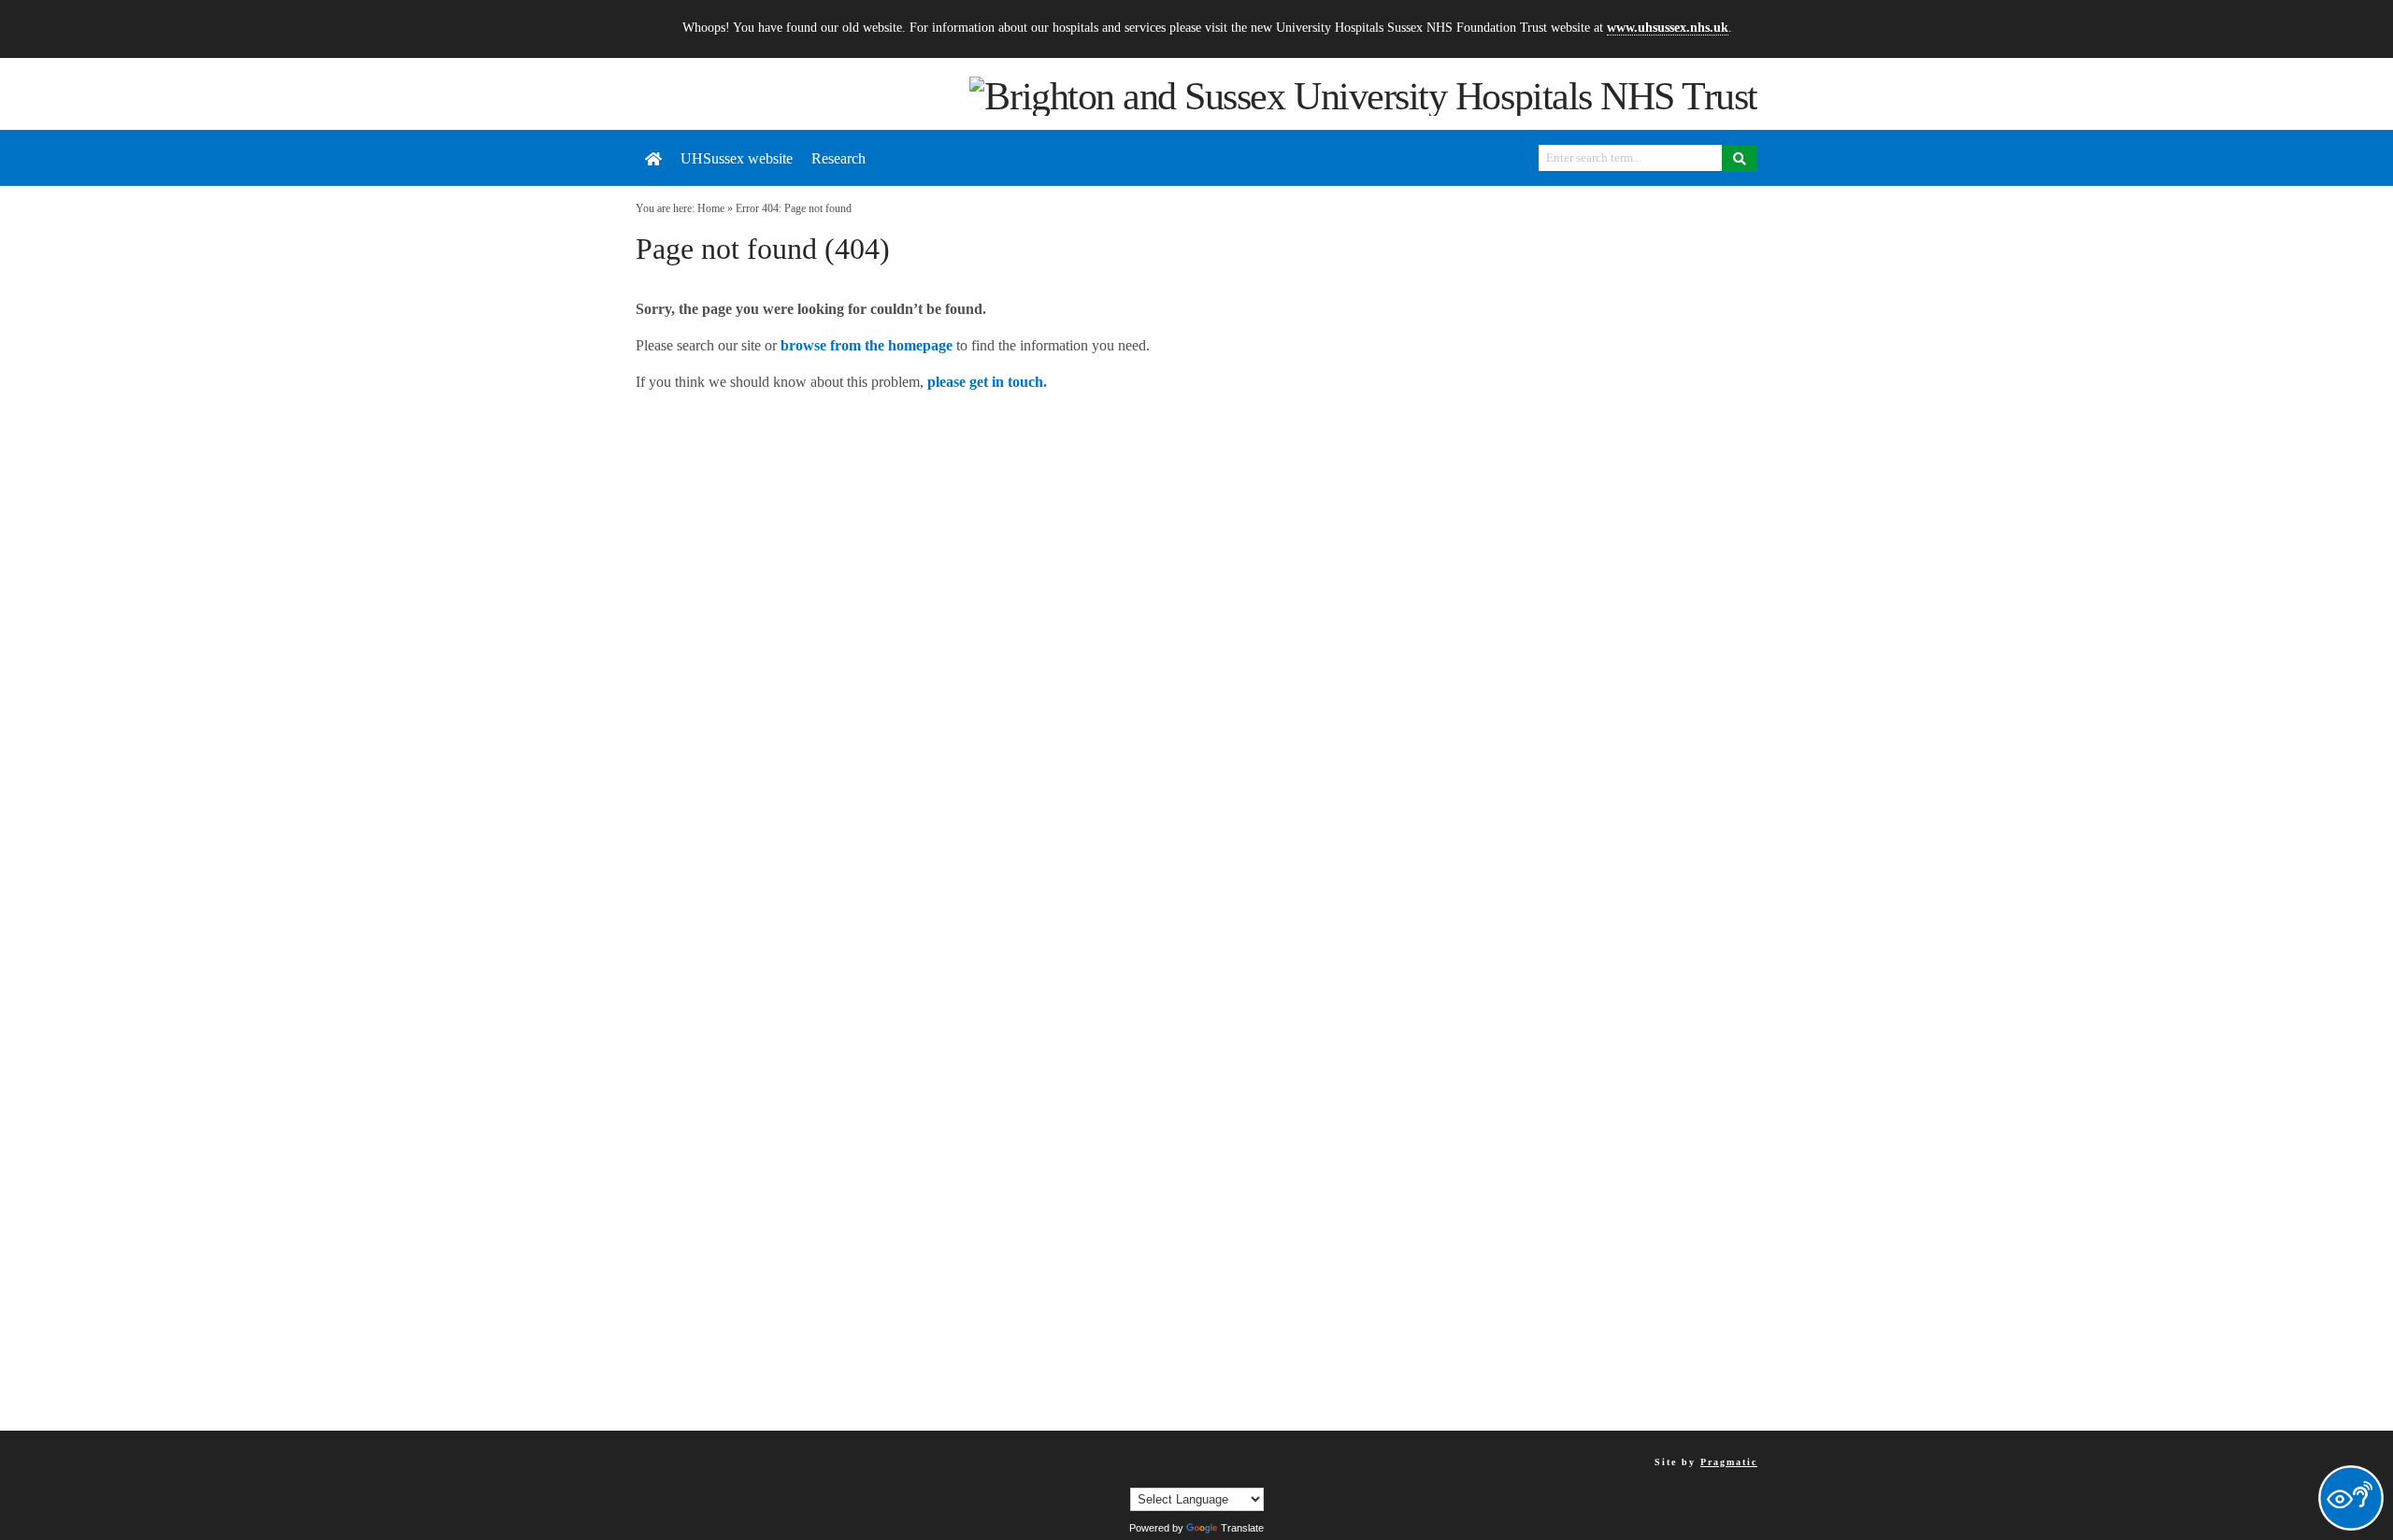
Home (711, 208)
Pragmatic (1729, 1462)
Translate (1242, 1528)
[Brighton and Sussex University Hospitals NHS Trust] (1363, 94)
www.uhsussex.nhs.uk (1668, 27)
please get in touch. (987, 382)
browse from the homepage (867, 345)
